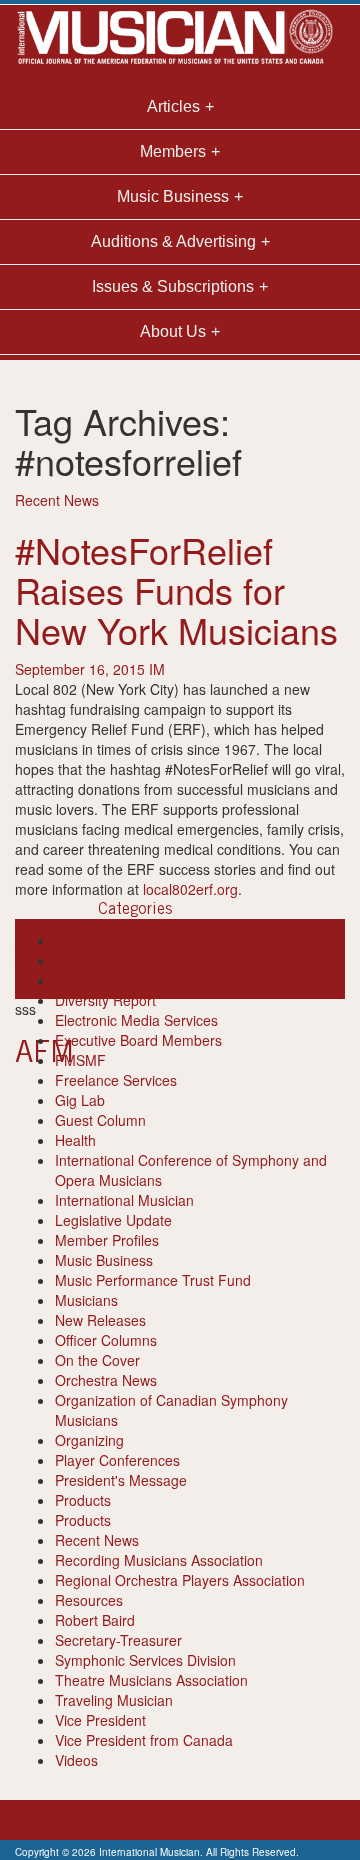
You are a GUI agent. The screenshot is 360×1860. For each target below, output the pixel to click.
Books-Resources (111, 940)
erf (53, 969)
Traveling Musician (114, 1700)
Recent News (57, 500)
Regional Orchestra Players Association (180, 1580)
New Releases (100, 1320)
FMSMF (80, 1060)
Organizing (89, 1440)
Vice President (100, 1720)
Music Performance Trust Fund (153, 1280)
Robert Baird (95, 1620)
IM (157, 669)
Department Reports (119, 980)
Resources (89, 1600)
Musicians (86, 1300)
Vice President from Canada (144, 1740)
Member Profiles (107, 1240)
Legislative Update (113, 1220)
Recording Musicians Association (159, 1560)
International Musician (124, 1200)
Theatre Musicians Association (151, 1680)
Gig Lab (80, 1100)
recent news (222, 969)
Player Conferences (117, 1460)
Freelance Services (116, 1080)
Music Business (104, 1260)
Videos (76, 1760)
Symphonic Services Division (145, 1660)
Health (75, 1140)
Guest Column (100, 1120)
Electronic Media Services (136, 1020)
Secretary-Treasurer (118, 1640)
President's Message (121, 1480)
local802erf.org (190, 889)
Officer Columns (106, 1340)
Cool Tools (88, 960)
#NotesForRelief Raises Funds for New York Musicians (176, 589)
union (278, 969)
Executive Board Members (138, 1040)
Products (83, 1500)
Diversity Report (105, 1000)
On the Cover (97, 1360)
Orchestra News (106, 1380)
